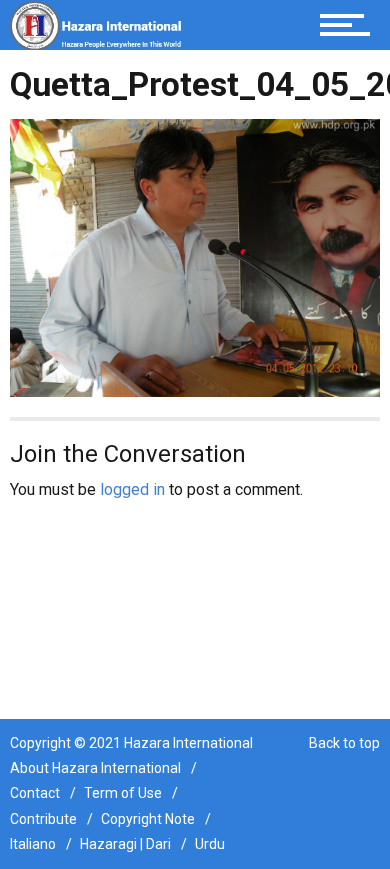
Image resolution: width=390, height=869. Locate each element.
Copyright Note (148, 819)
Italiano (33, 844)
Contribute (43, 819)
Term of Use (123, 793)
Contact (35, 793)
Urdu (210, 844)
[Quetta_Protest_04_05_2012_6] (195, 256)
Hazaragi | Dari (125, 844)
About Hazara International (95, 768)
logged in (132, 489)
